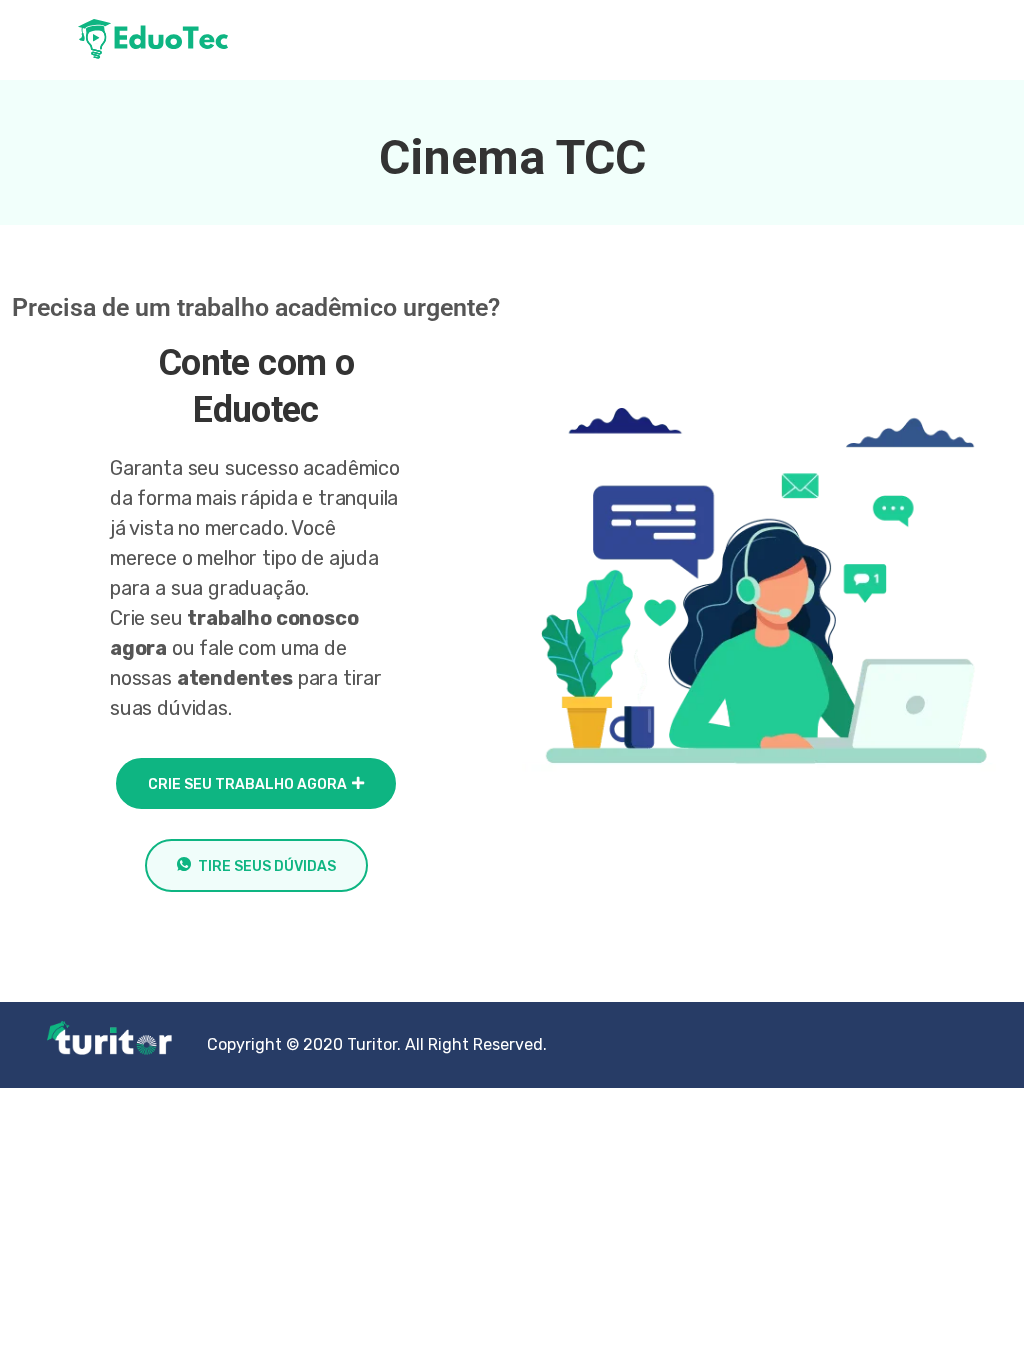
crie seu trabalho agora (247, 784)
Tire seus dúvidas (267, 866)
